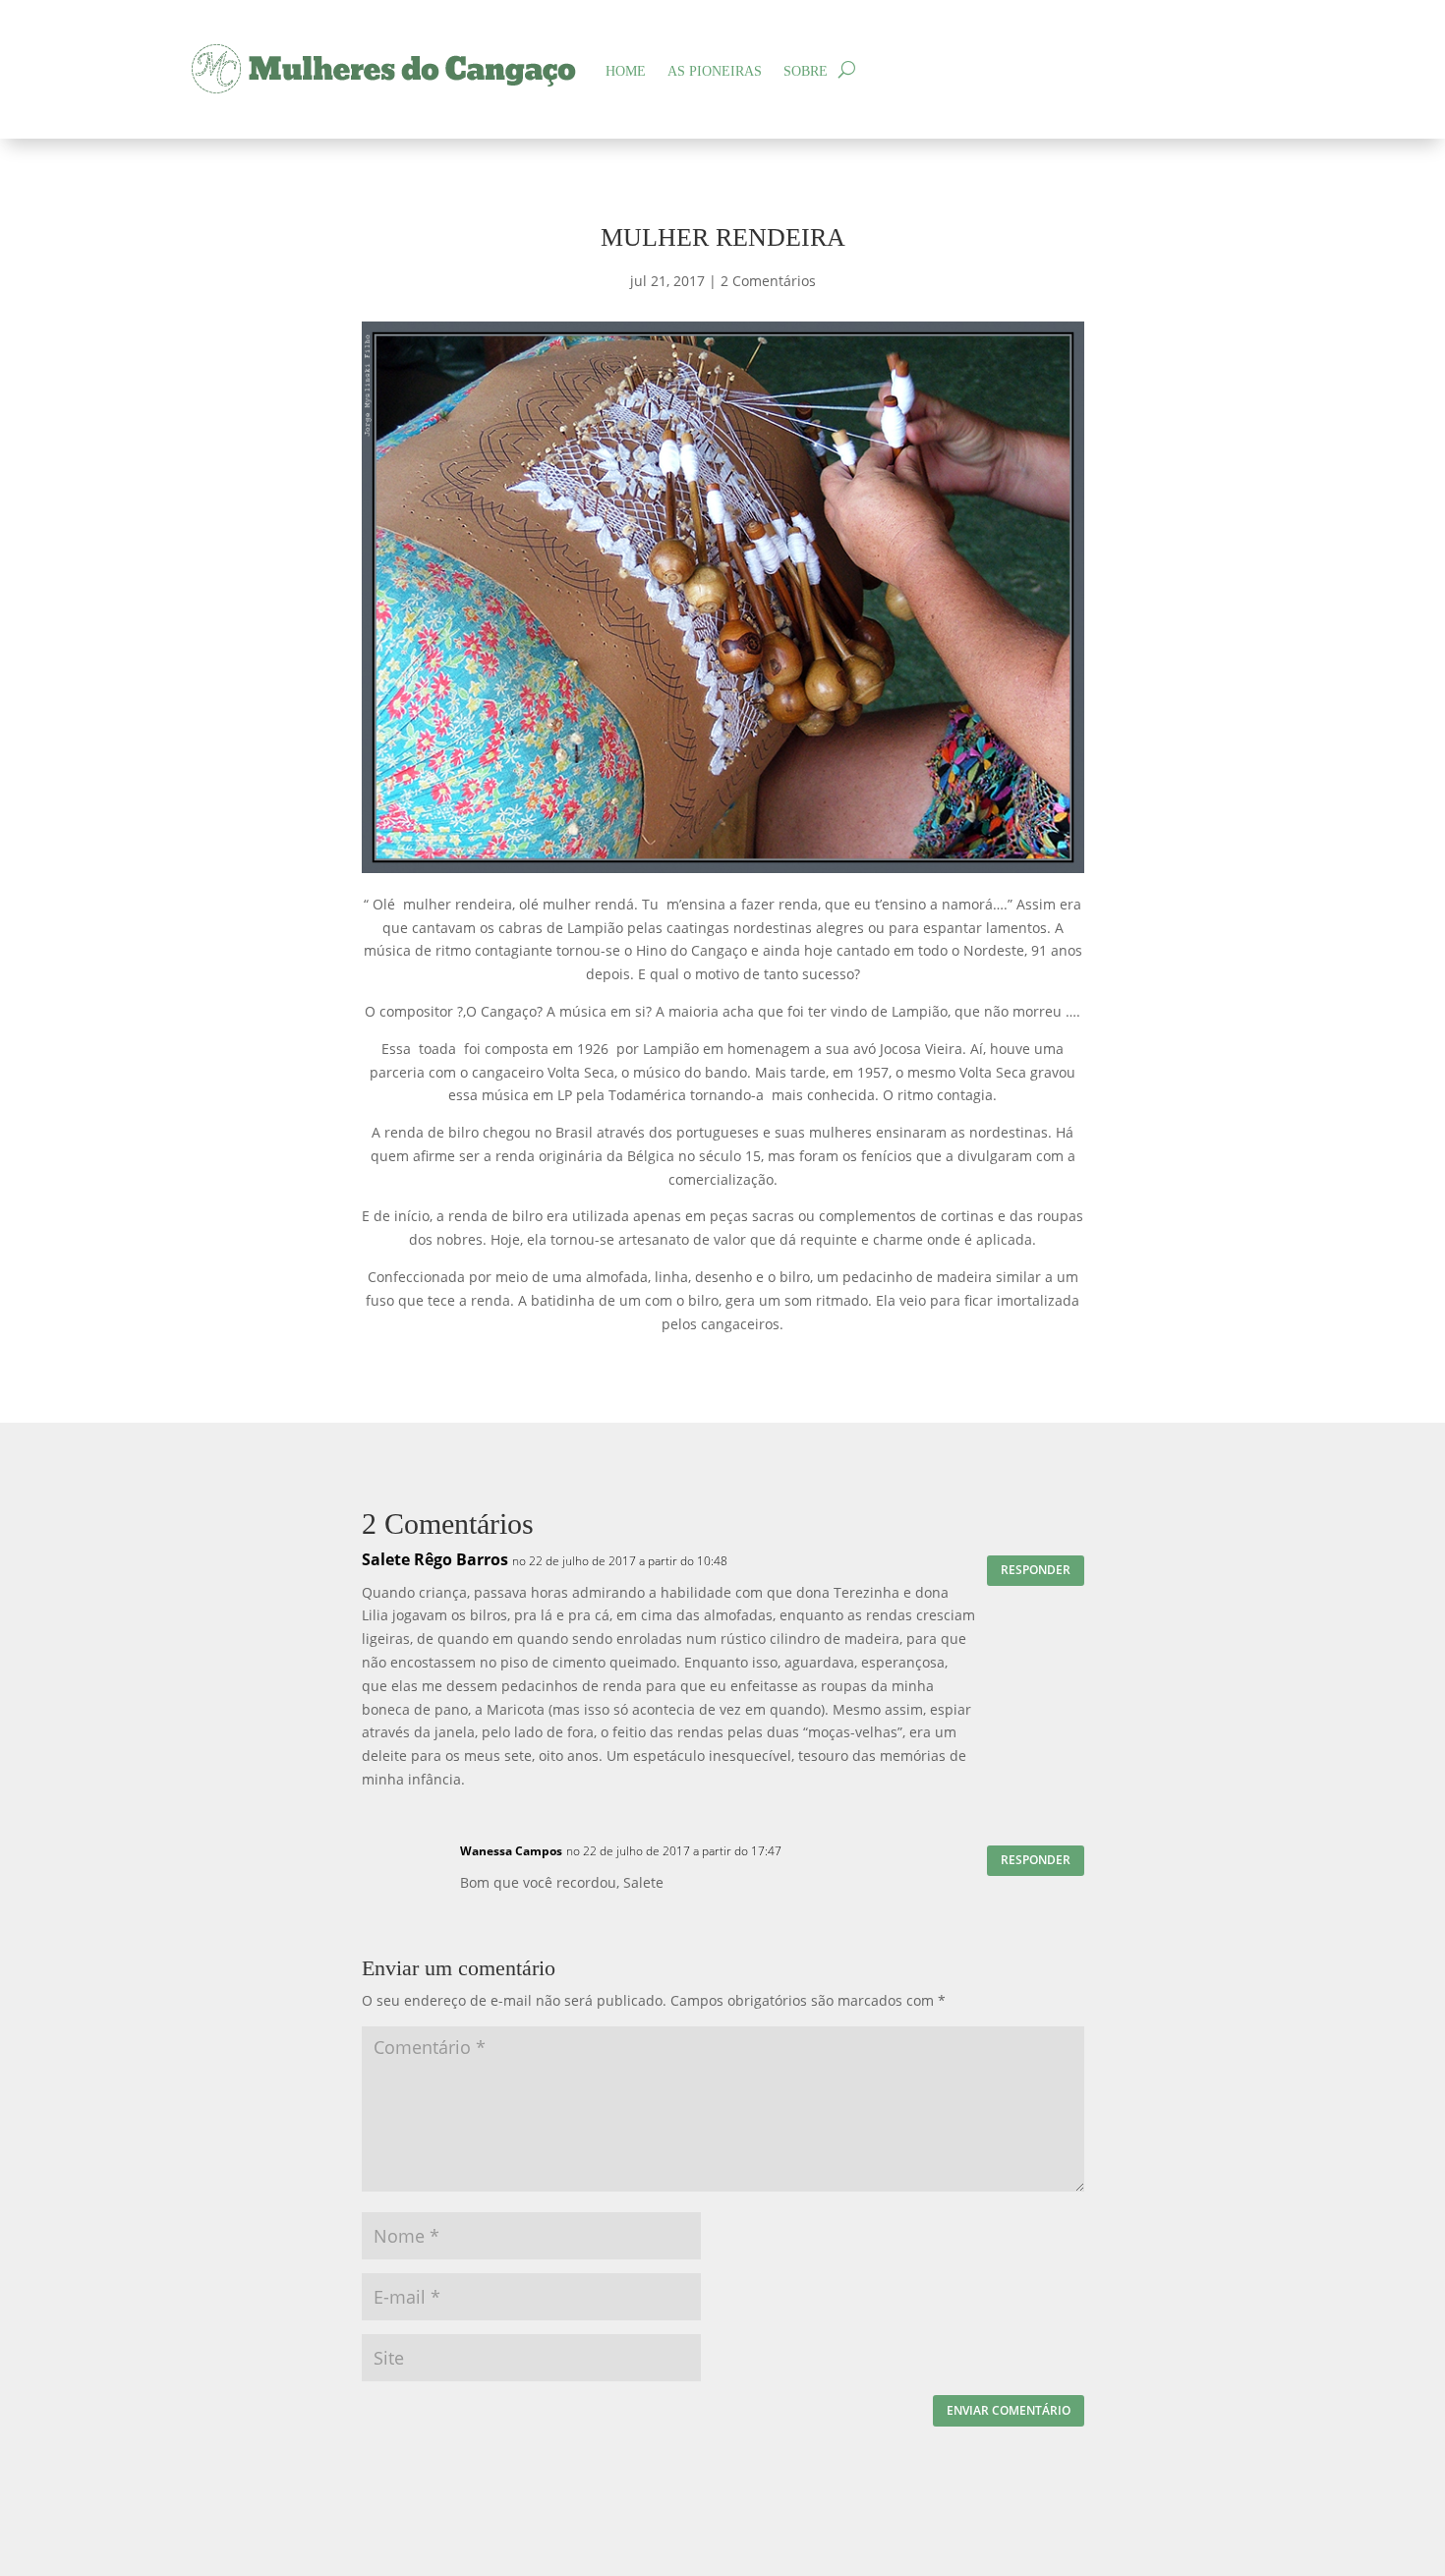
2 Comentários (768, 281)
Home (626, 71)
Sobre (806, 71)
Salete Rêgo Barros (435, 1559)
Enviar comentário (1009, 2410)
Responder (1036, 1570)
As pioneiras (715, 71)
